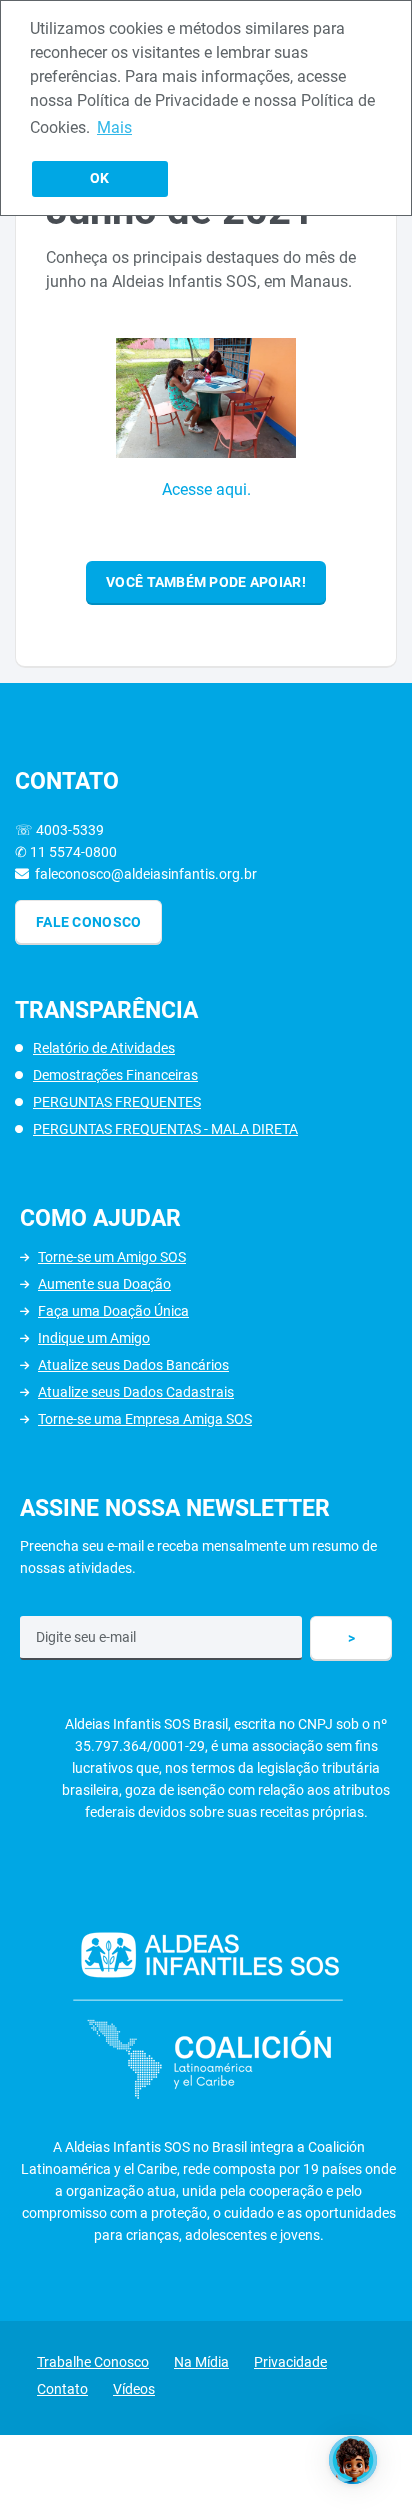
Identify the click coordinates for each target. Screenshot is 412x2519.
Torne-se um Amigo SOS (112, 1257)
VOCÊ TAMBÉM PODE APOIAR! (206, 582)
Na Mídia (201, 2362)
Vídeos (134, 2389)
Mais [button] (114, 127)
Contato (62, 2389)
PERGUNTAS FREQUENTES (117, 1102)
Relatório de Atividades (104, 1048)
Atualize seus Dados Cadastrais (136, 1392)
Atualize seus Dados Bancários (133, 1365)
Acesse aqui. (206, 489)
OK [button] (99, 178)
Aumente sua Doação (104, 1284)
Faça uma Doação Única (113, 1311)
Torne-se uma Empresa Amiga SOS (145, 1419)
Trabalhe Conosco (93, 2362)
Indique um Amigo (94, 1338)
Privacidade (290, 2362)
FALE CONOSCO (88, 922)
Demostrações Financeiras (115, 1075)
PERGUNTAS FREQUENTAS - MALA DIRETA (165, 1129)
